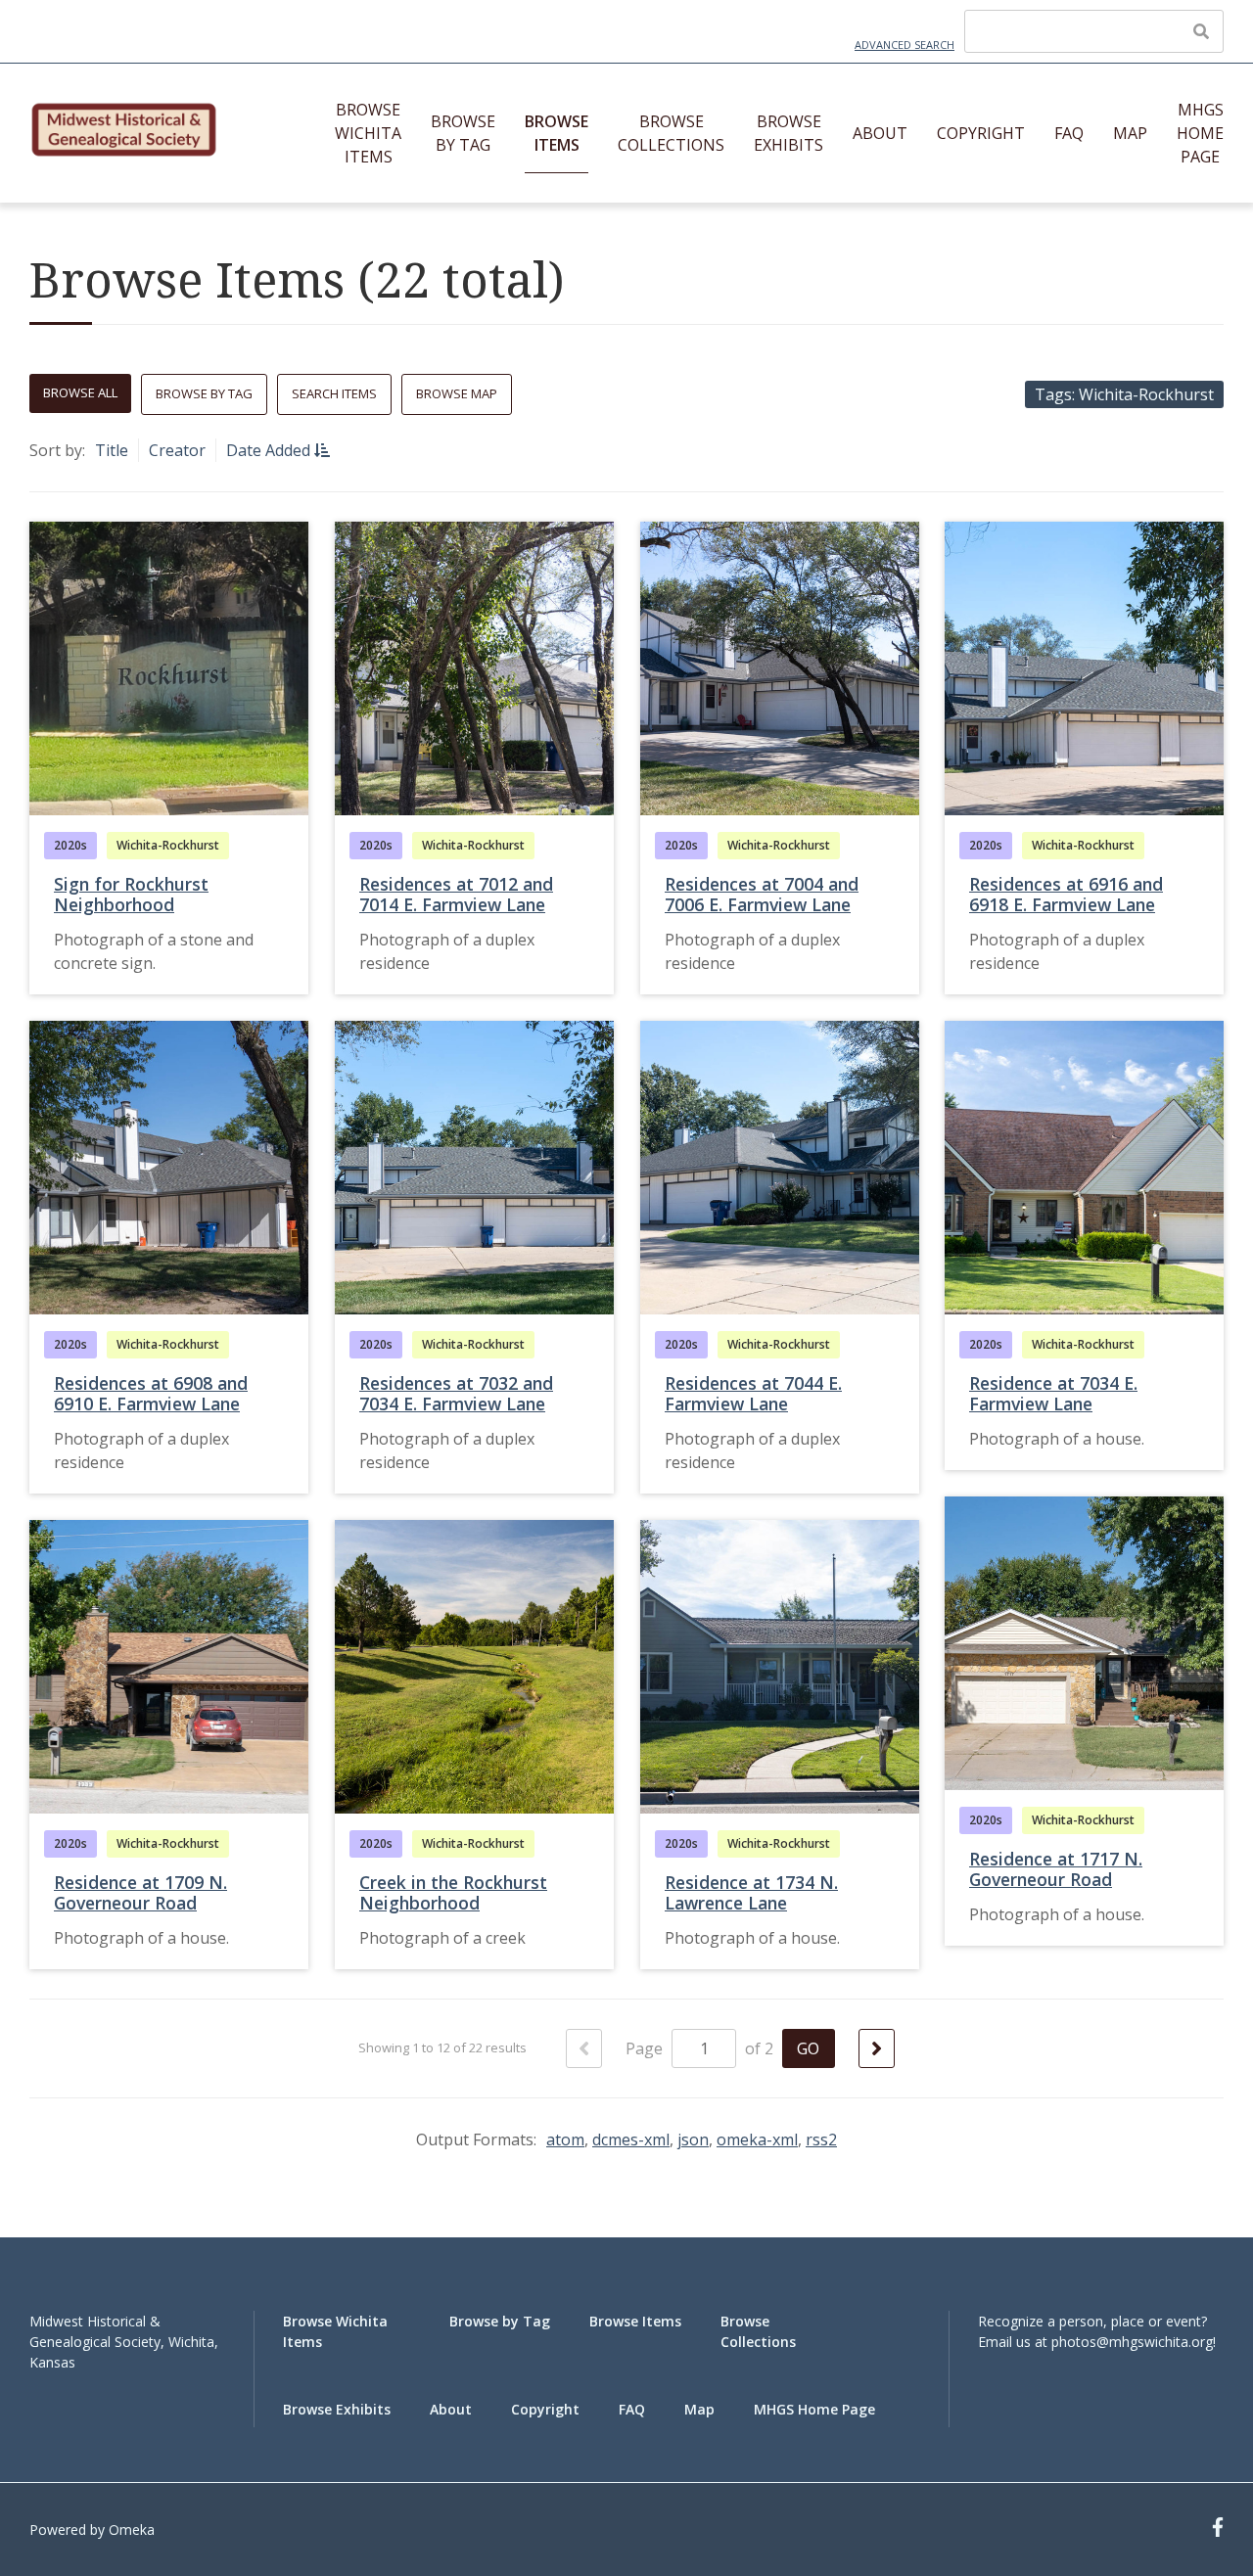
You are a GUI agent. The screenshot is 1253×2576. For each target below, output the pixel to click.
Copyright (981, 133)
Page (646, 2048)
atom (565, 2139)
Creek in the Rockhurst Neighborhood (453, 1892)
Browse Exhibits (789, 133)
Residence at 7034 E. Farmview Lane (1053, 1393)
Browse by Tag (463, 133)
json (693, 2139)
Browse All (80, 392)
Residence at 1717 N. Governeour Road (1056, 1869)
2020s (70, 845)
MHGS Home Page (1200, 133)
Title (112, 450)
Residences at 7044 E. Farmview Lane (753, 1393)
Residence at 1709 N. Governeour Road (140, 1892)
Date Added (270, 450)
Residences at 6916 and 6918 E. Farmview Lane (1066, 894)
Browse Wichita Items (368, 133)
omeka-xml (757, 2139)
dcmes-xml (631, 2139)
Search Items (334, 393)
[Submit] (1201, 31)
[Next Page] (877, 2048)
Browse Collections (671, 133)
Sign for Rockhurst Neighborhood (131, 894)
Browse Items (557, 133)
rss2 (821, 2139)
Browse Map (457, 393)
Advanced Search (905, 45)
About (880, 133)
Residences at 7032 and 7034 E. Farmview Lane (456, 1393)
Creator (177, 450)
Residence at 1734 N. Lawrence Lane (751, 1892)
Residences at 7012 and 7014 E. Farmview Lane (456, 894)
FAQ (1069, 133)
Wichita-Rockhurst (168, 845)
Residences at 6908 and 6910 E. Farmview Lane (151, 1393)
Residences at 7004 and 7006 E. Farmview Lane (762, 894)
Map (1130, 133)
